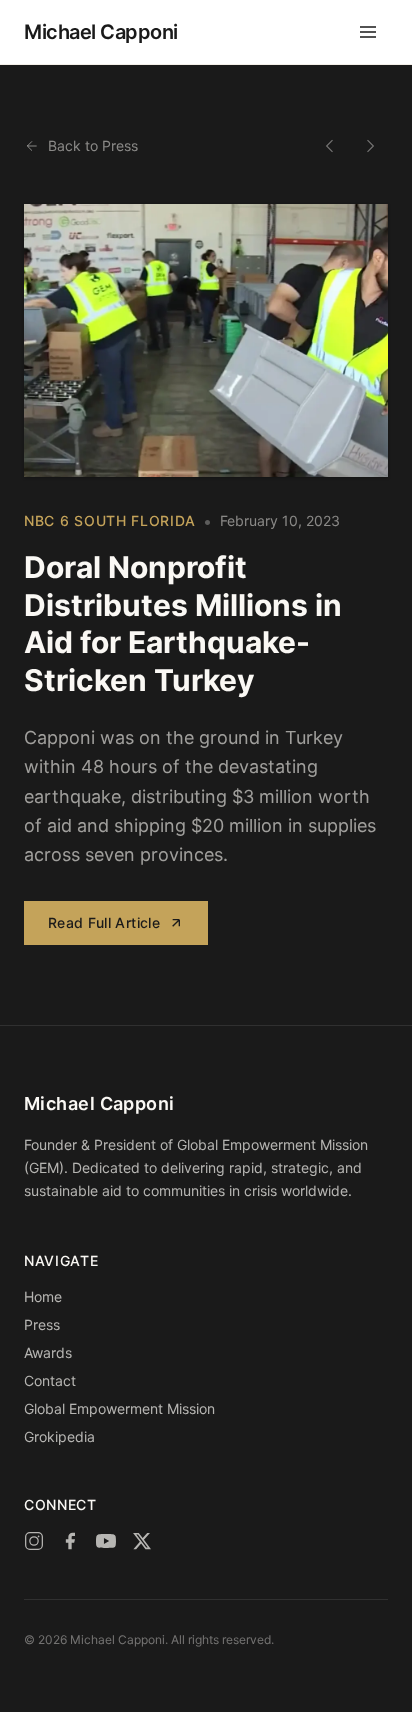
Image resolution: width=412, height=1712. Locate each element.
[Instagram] (34, 1541)
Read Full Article (104, 922)
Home (43, 1296)
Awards (48, 1352)
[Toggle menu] (368, 32)
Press (42, 1324)
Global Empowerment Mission (119, 1408)
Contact (50, 1380)
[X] (142, 1541)
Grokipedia (59, 1436)
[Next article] (370, 146)
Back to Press (93, 145)
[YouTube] (106, 1541)
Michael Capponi (101, 32)
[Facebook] (70, 1541)
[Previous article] (330, 146)
